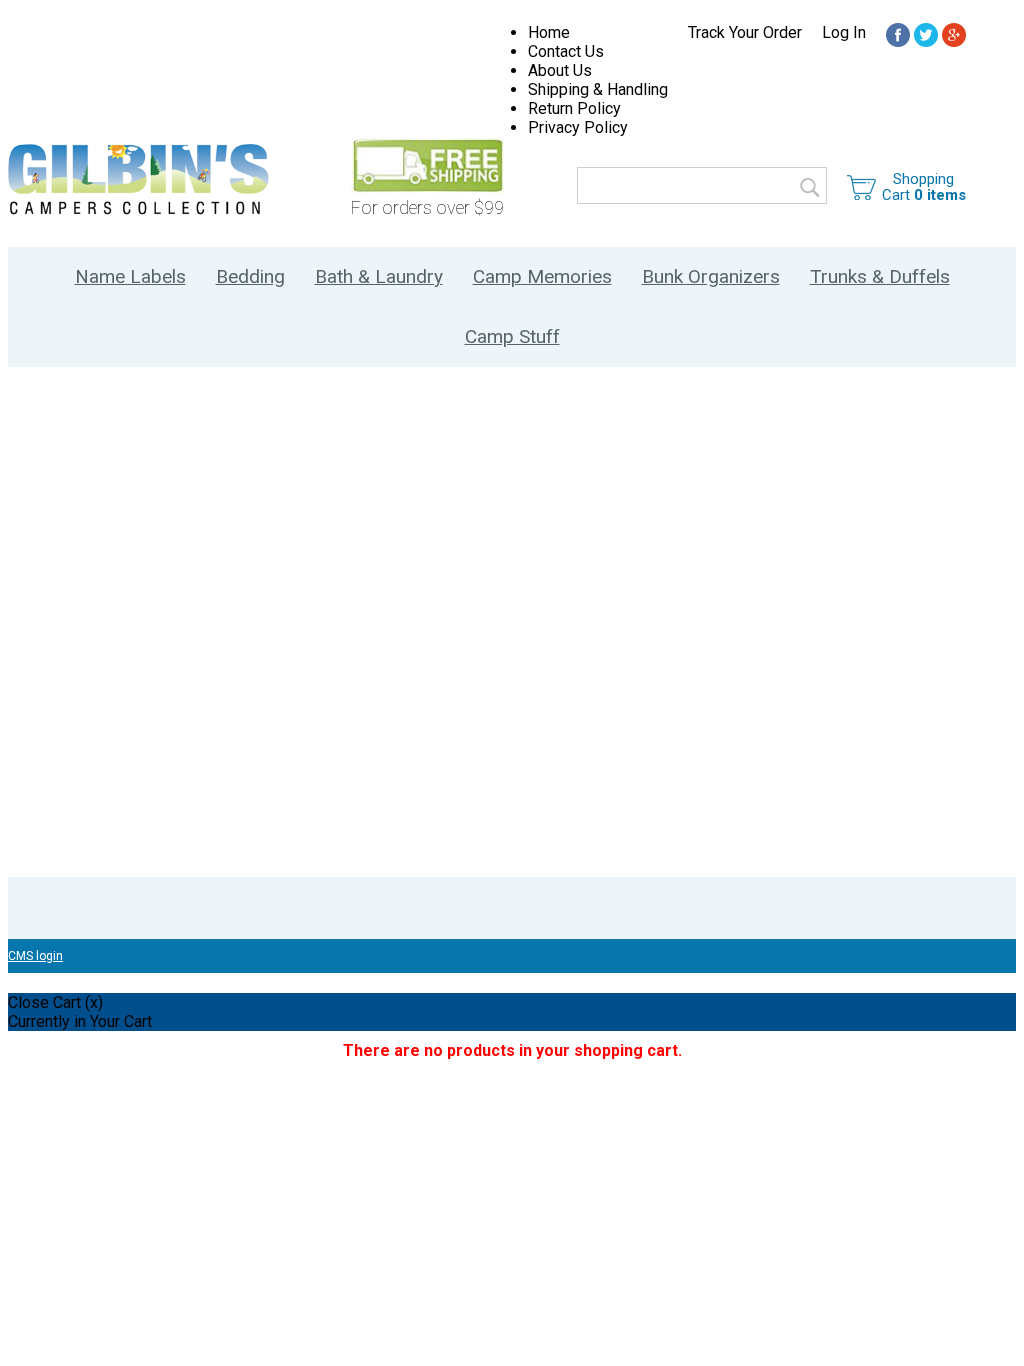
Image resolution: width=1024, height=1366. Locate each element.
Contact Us (566, 51)
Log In (844, 32)
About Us (560, 70)
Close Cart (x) (55, 1002)
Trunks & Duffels (880, 276)
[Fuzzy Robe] (898, 37)
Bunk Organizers (711, 276)
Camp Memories (542, 276)
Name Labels (130, 276)
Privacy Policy (578, 127)
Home (549, 32)
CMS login (35, 956)
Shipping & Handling (598, 89)
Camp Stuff (512, 336)
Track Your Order (745, 32)
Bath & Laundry (379, 276)
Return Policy (574, 108)
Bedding (250, 276)
